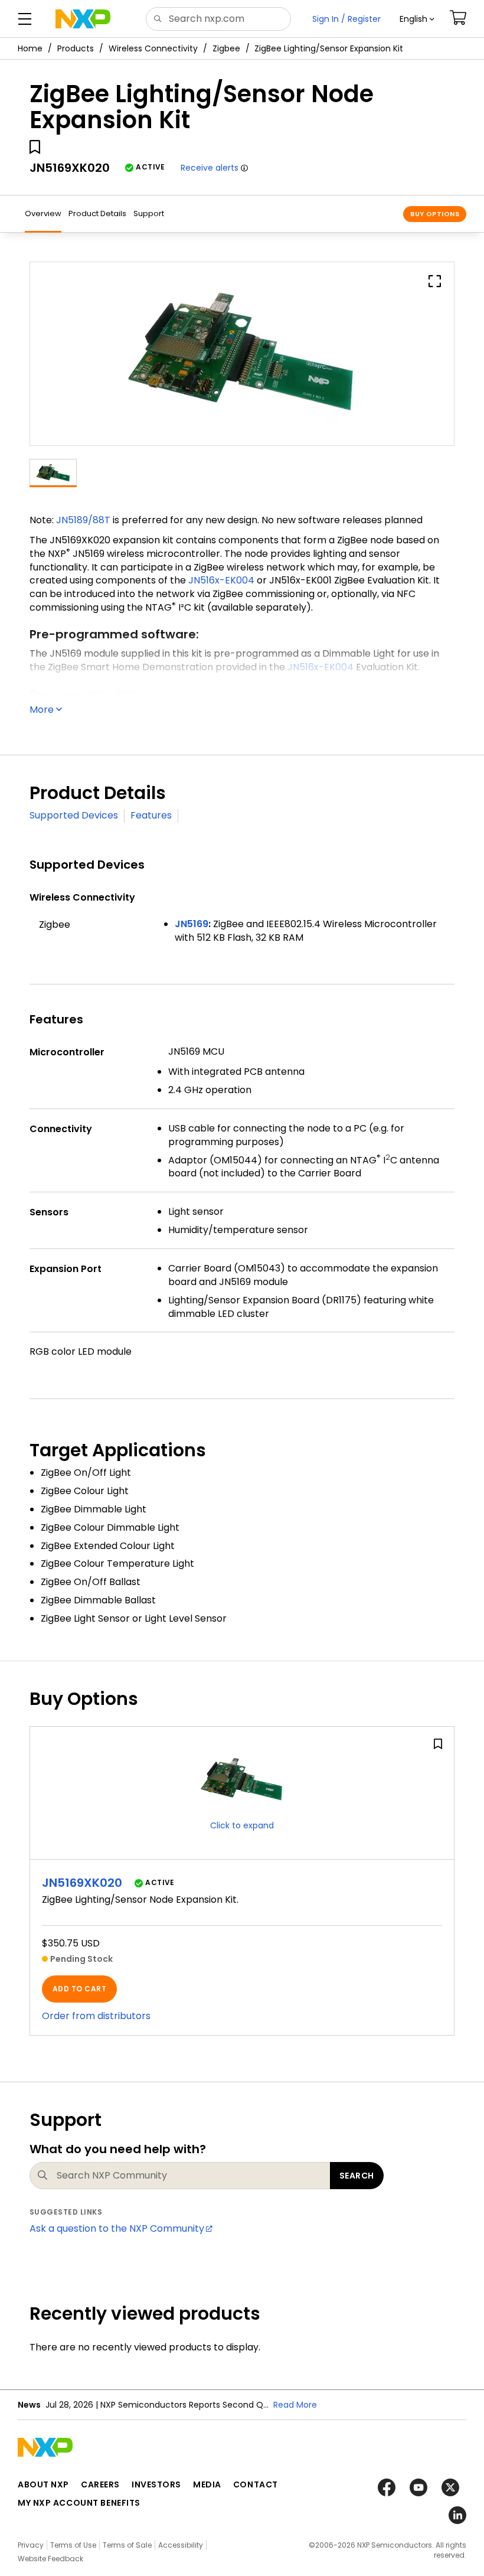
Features (151, 815)
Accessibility (181, 2545)
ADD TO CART (79, 1989)
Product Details (97, 213)
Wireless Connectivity (153, 48)
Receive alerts (210, 168)
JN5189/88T (83, 520)
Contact (256, 2484)
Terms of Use (73, 2545)
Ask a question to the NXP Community (117, 2228)
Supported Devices (74, 815)
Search (357, 2176)
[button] (417, 19)
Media (207, 2484)
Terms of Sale (127, 2545)
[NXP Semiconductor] (83, 19)
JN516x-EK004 (221, 580)
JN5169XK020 (82, 1883)
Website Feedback (50, 2559)
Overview (43, 213)
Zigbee (226, 48)
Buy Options (435, 214)
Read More (295, 2405)
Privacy (31, 2545)
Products (76, 48)
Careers (100, 2484)
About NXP (43, 2484)
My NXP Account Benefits (79, 2503)
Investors (156, 2484)
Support (149, 213)
